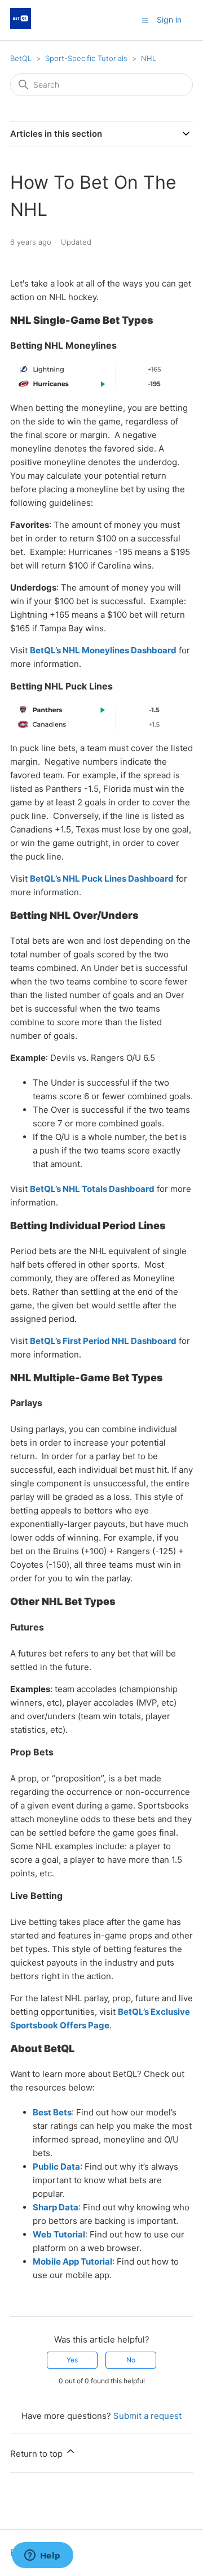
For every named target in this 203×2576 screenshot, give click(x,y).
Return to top (37, 2454)
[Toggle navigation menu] (145, 19)
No (131, 2360)
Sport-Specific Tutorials (86, 58)
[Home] (21, 26)
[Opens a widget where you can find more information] (42, 2556)
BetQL (21, 58)
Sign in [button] (169, 19)
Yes (72, 2360)
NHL (149, 58)
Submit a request (147, 2416)
